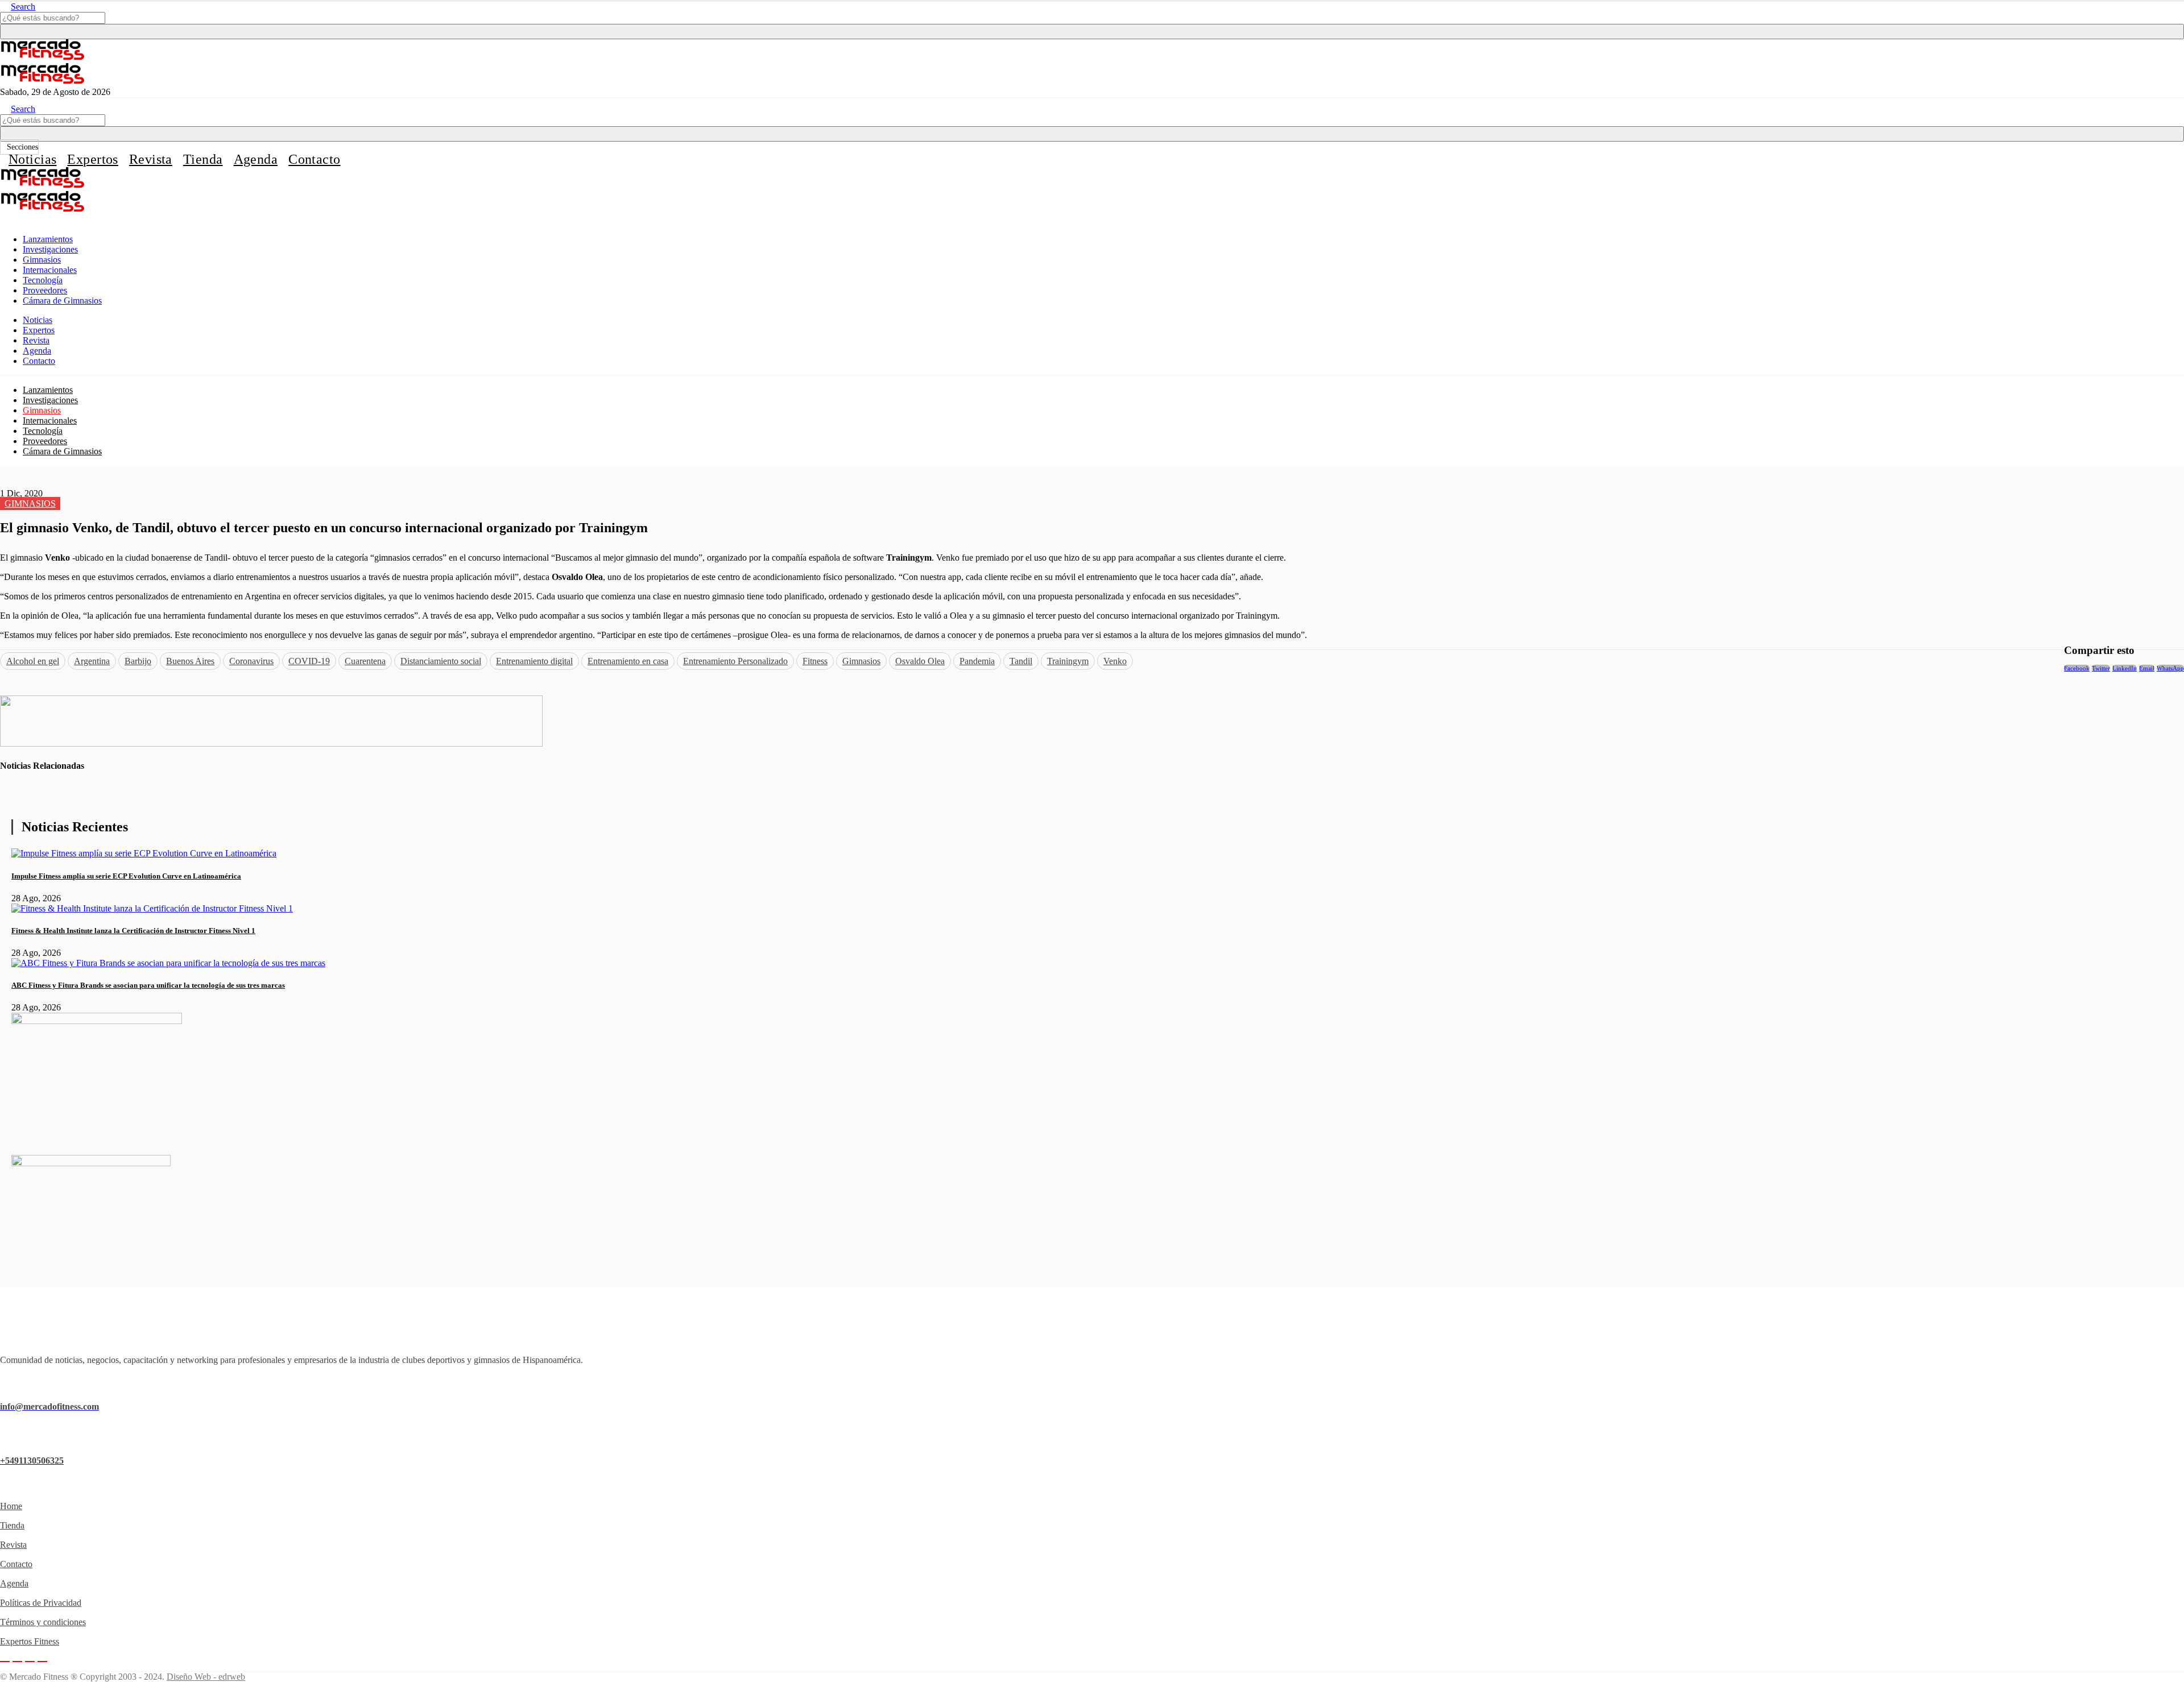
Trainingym (1068, 661)
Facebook (2077, 668)
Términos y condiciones (43, 1622)
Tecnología (43, 280)
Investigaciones (50, 249)
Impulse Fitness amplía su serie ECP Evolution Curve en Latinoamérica (126, 876)
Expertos (92, 159)
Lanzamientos (48, 239)
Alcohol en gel (33, 661)
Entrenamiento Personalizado (735, 661)
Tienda (203, 159)
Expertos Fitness (30, 1641)
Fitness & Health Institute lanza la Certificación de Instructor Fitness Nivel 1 (133, 931)
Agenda (256, 159)
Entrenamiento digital (534, 661)
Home (11, 1506)
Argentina (92, 661)
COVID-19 (309, 661)
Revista (151, 159)
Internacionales (50, 270)
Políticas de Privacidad (41, 1603)
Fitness (815, 661)
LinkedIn (2125, 668)
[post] (144, 853)
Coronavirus (251, 661)
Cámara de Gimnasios (62, 301)
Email (2147, 668)
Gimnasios (42, 260)
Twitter (2101, 668)
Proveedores (45, 290)
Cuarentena (365, 661)
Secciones (22, 147)
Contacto (314, 159)
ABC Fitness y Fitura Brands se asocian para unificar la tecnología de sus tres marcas (148, 985)
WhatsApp (2170, 668)
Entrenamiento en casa (628, 661)
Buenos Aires (190, 661)
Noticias (32, 159)
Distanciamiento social (441, 661)
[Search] (1092, 32)
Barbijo (138, 661)
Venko (1115, 661)
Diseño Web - (206, 1677)
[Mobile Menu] (3, 220)
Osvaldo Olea (920, 661)
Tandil (1021, 661)
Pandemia (977, 661)
